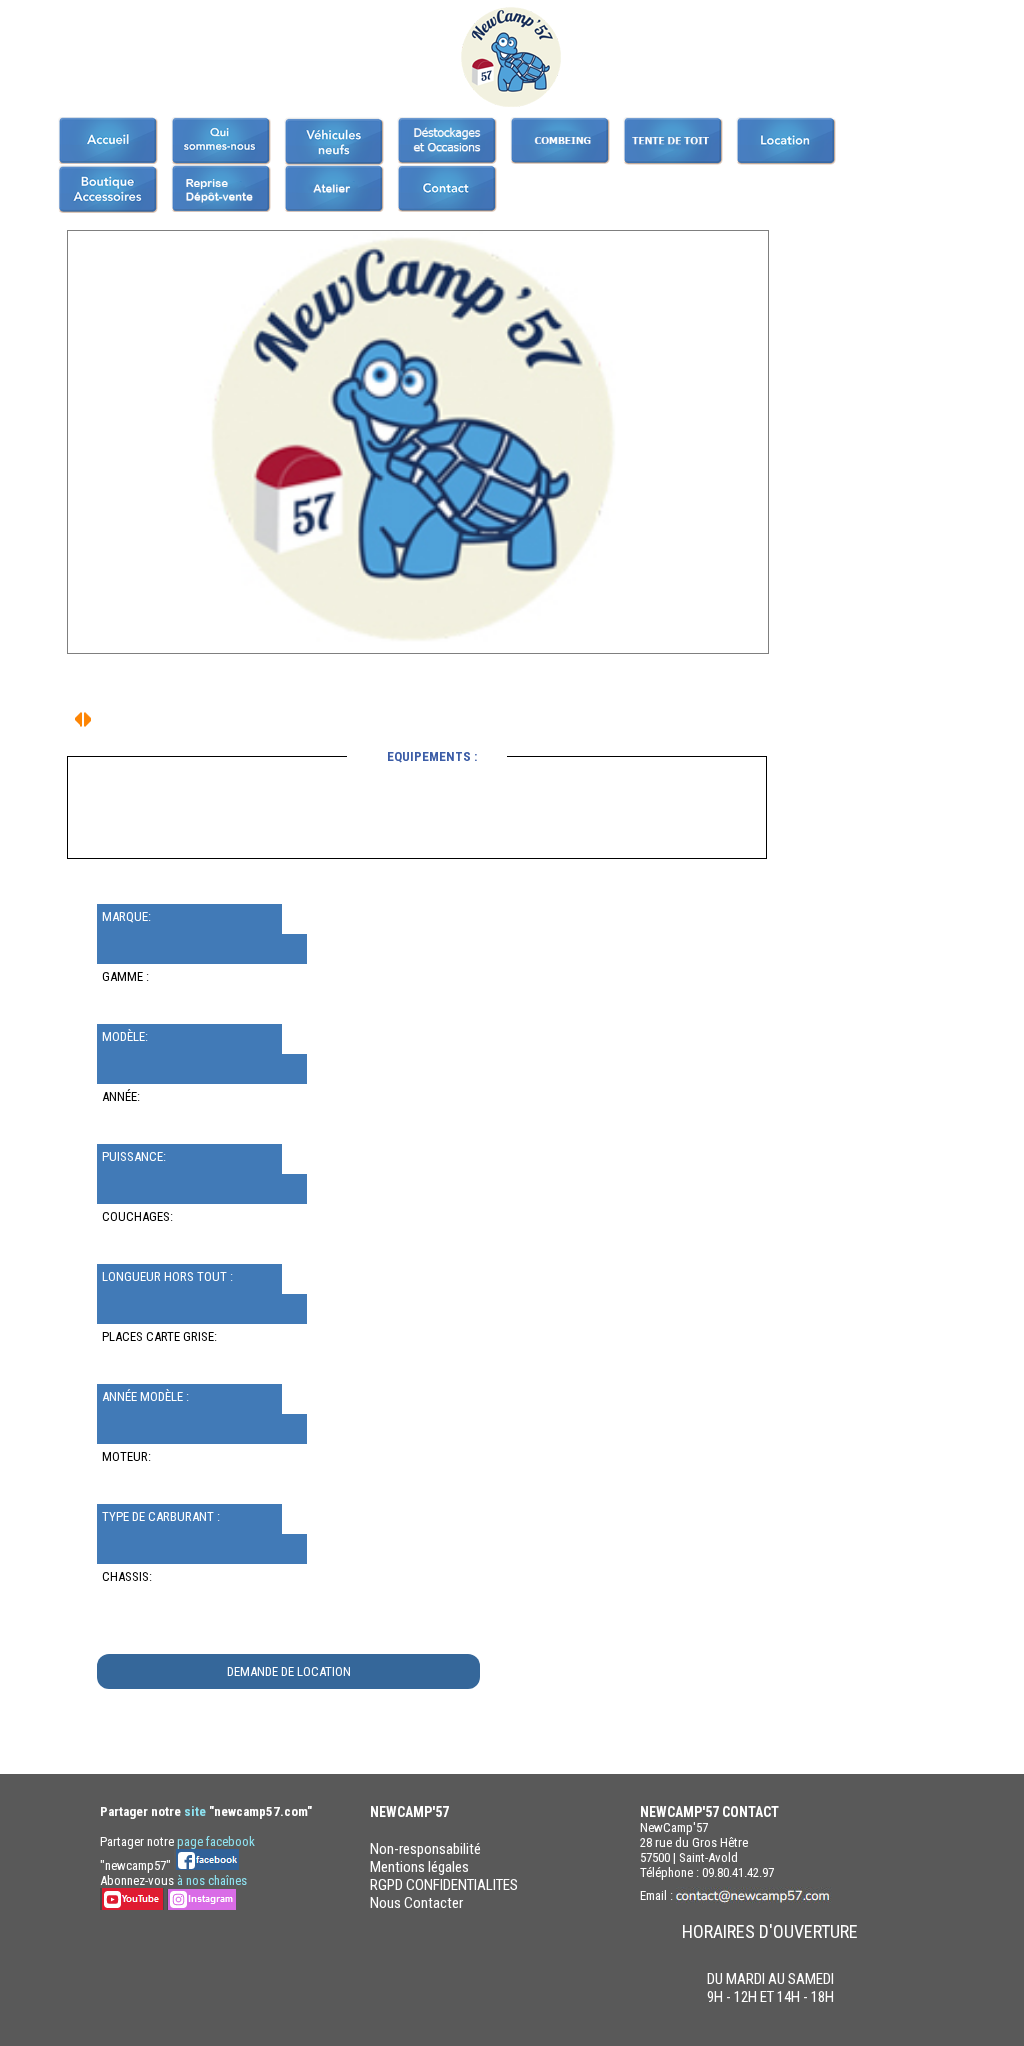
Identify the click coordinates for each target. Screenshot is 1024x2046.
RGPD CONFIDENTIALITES (444, 1885)
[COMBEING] (560, 140)
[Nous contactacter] (447, 188)
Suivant (78, 719)
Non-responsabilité (425, 1849)
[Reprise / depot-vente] (221, 188)
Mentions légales (419, 1867)
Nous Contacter (416, 1903)
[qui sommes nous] (221, 141)
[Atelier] (334, 188)
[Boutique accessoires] (108, 189)
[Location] (786, 141)
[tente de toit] (673, 141)
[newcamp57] (108, 140)
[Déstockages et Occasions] (447, 140)
